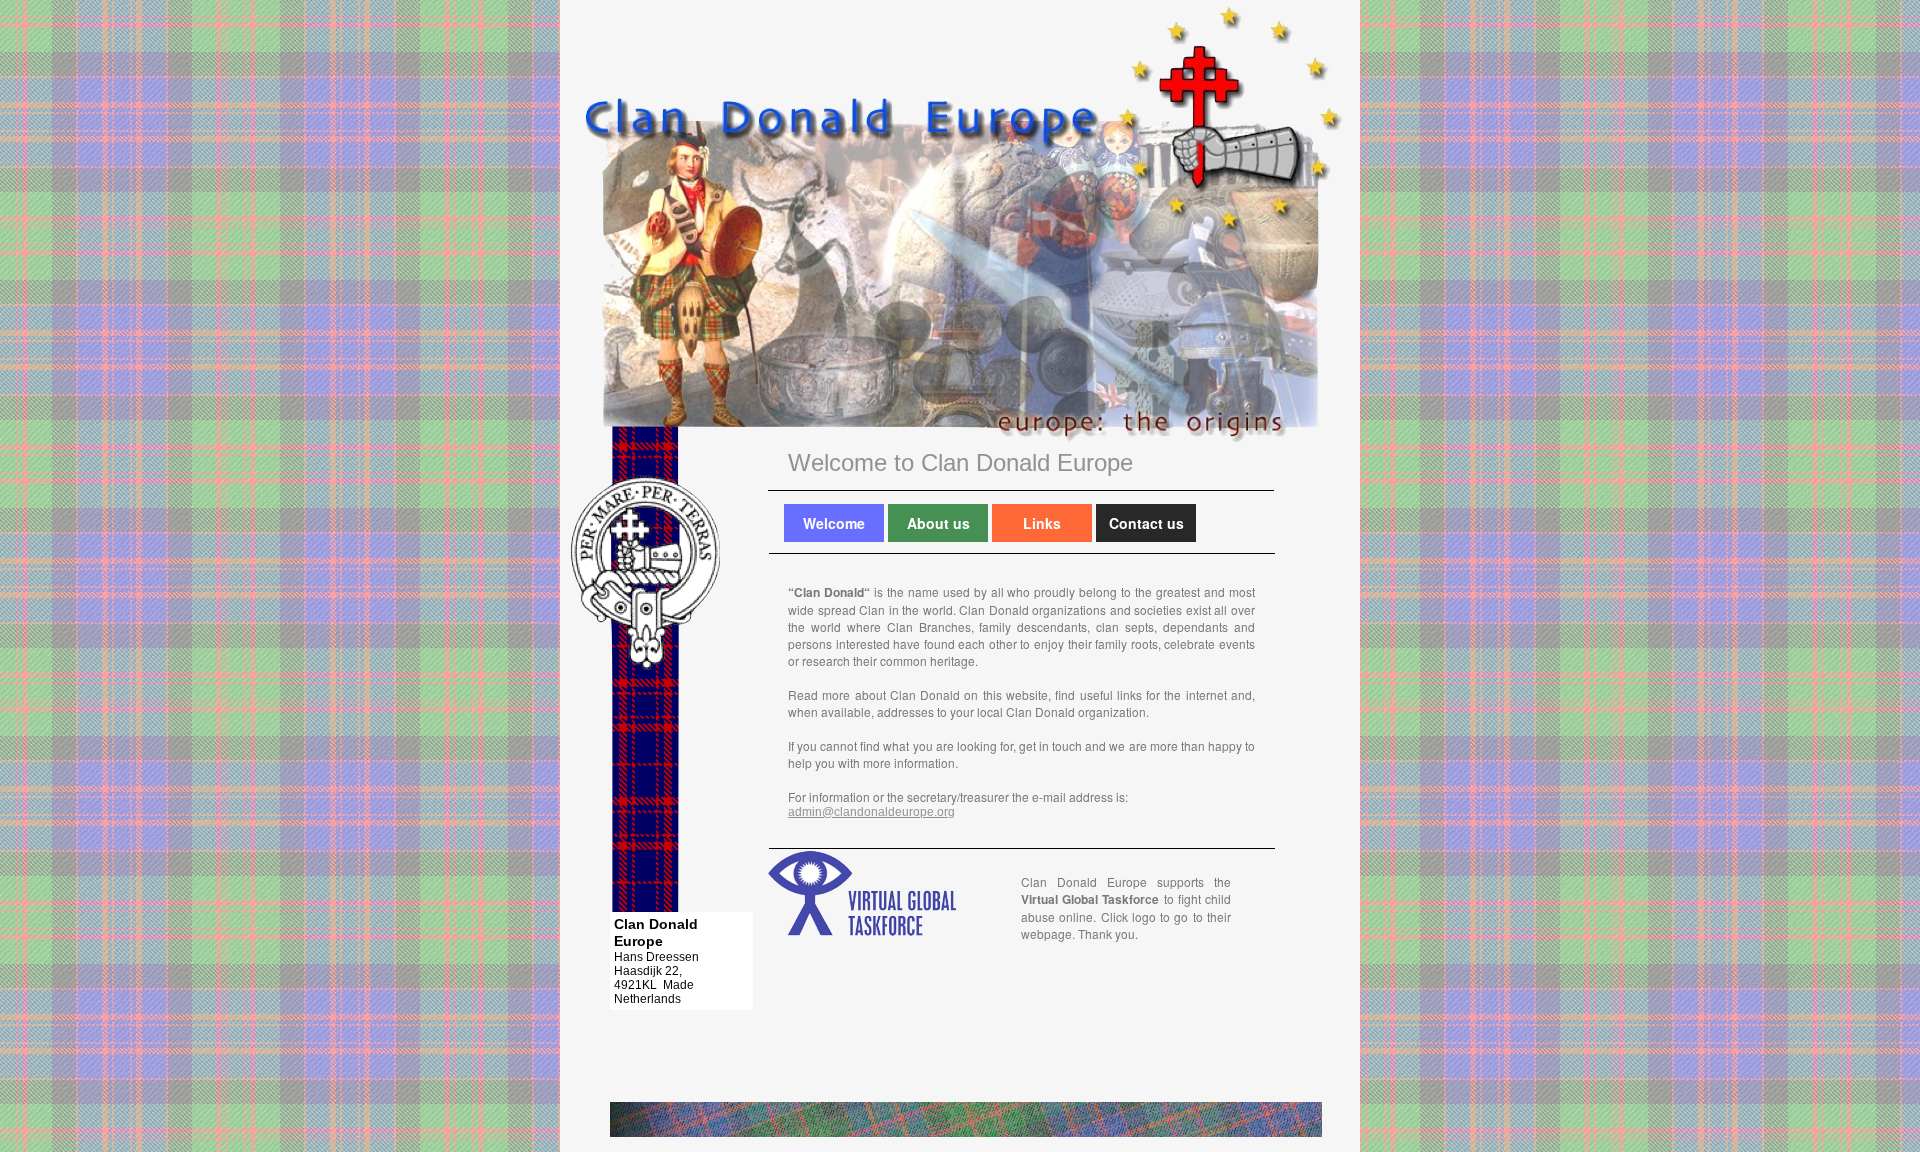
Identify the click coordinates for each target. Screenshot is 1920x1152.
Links (1042, 523)
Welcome (834, 523)
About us (938, 523)
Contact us (1146, 523)
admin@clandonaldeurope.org (871, 812)
